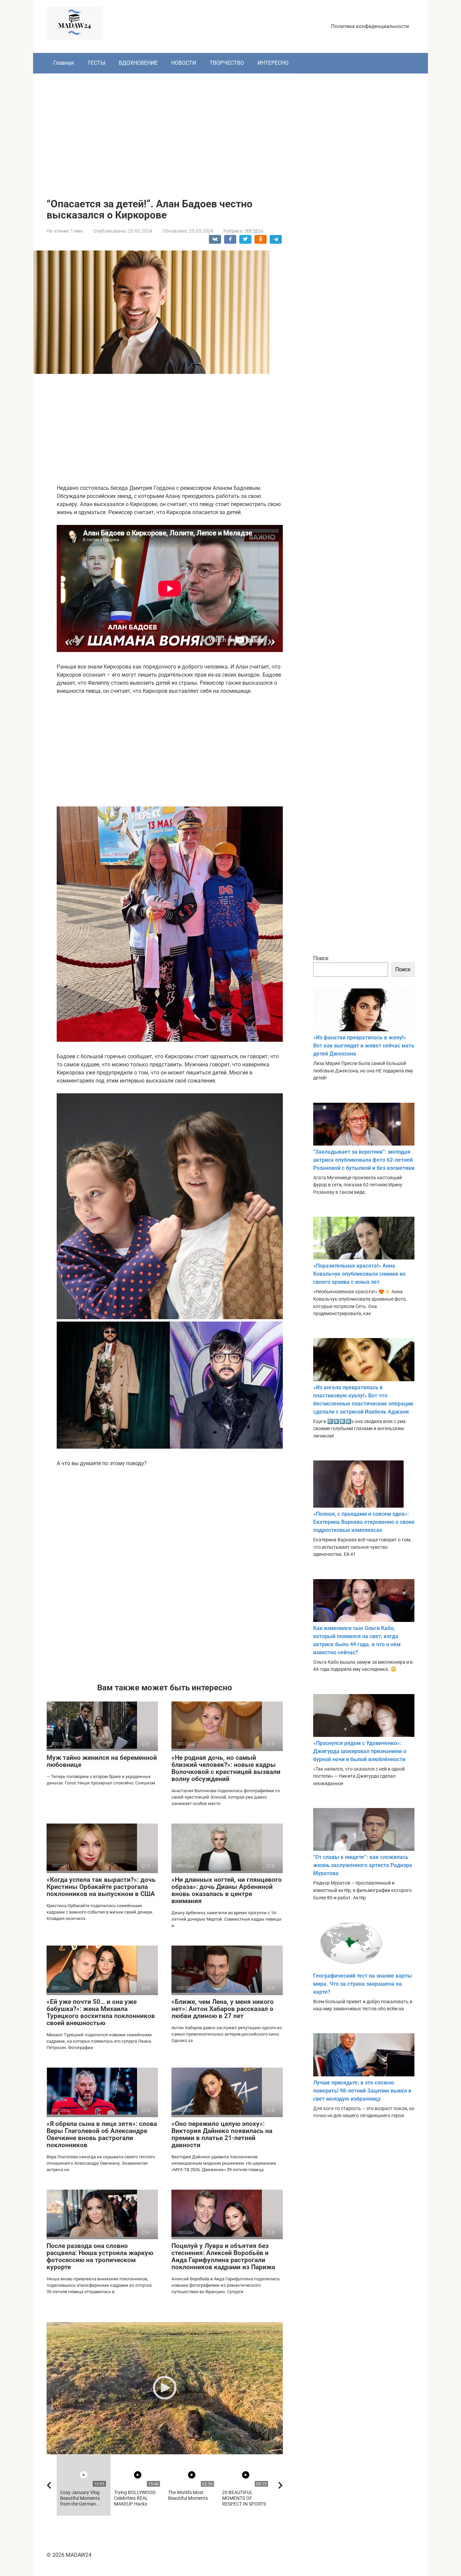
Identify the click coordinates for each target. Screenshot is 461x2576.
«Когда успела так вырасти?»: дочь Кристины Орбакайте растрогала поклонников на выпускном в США (101, 1887)
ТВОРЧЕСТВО (227, 63)
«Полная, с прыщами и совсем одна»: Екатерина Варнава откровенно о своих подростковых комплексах (364, 1522)
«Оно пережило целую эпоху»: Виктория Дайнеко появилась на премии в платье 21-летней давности (222, 2134)
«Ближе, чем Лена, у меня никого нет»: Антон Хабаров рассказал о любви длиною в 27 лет (223, 2009)
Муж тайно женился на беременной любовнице (102, 1761)
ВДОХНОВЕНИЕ (138, 63)
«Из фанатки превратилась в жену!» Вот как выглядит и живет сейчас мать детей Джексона (364, 1046)
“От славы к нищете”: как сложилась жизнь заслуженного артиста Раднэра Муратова (363, 1865)
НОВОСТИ (184, 63)
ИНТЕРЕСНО (273, 63)
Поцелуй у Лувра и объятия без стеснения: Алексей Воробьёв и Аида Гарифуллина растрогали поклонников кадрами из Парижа (223, 2256)
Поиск (321, 958)
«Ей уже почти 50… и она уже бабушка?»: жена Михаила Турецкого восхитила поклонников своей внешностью (101, 2012)
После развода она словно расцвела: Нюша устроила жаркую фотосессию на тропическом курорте (100, 2256)
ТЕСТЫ (96, 63)
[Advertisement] (231, 131)
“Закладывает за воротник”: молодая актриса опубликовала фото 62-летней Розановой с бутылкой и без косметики (364, 1160)
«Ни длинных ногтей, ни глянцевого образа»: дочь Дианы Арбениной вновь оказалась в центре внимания (227, 1890)
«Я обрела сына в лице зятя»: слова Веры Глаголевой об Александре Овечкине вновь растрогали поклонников (102, 2134)
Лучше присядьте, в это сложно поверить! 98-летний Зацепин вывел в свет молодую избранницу (362, 2091)
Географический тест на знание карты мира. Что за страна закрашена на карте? (362, 1984)
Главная (64, 63)
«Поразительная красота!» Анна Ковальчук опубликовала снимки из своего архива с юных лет (359, 1274)
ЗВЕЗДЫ (254, 231)
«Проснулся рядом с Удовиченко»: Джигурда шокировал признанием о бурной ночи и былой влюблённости (360, 1751)
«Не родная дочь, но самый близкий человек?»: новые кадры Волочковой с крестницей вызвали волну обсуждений (226, 1768)
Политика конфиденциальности (370, 26)
